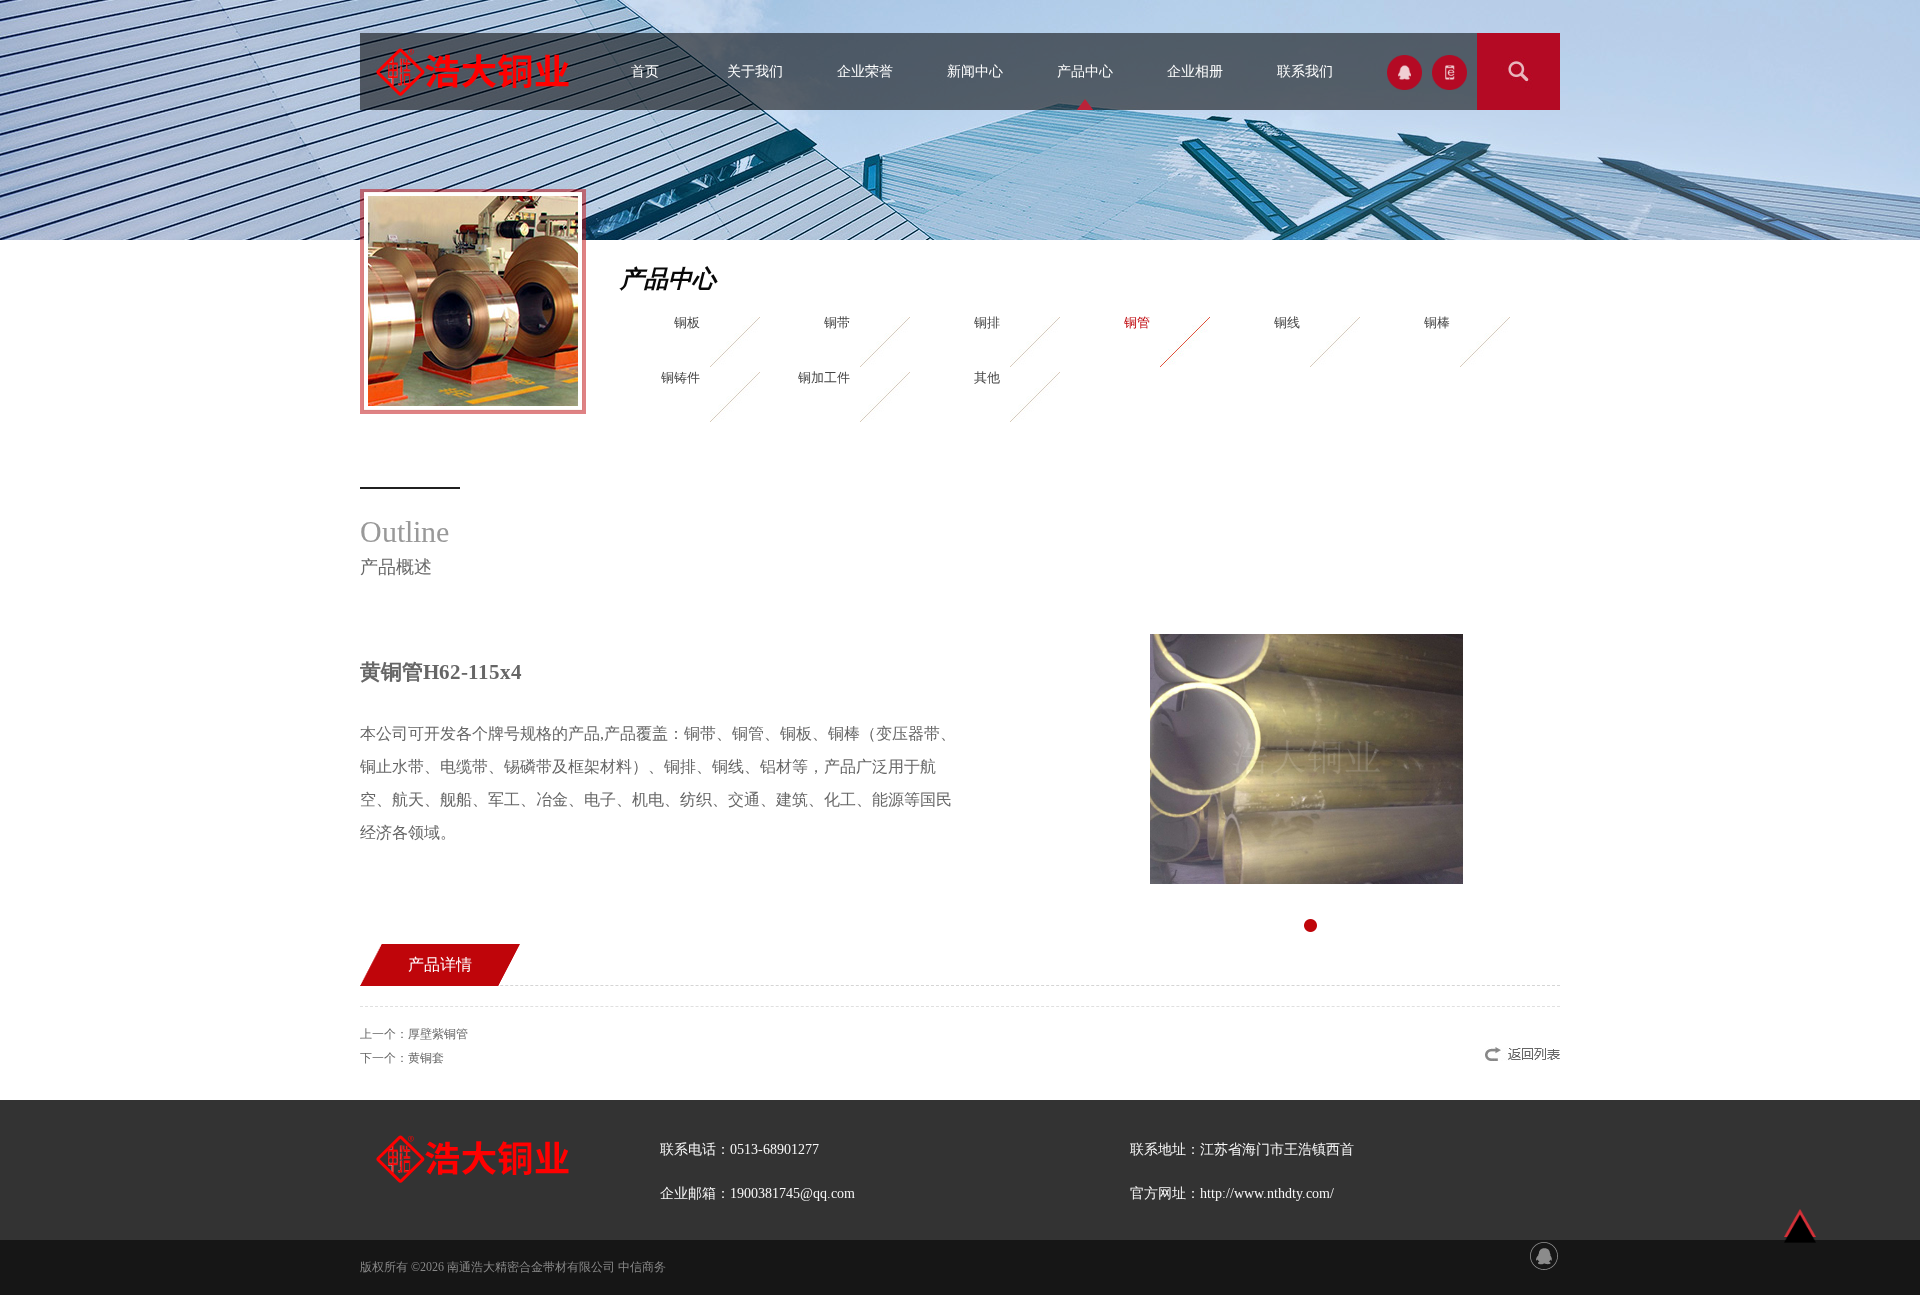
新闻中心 (975, 71)
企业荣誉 (865, 71)
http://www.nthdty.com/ (1267, 1193)
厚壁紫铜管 (438, 1034)
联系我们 (1305, 71)
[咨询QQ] (1544, 1255)
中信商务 (642, 1267)
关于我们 (755, 71)
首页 (645, 71)
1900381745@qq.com (792, 1193)
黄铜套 (426, 1058)
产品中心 (1085, 71)
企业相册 (1195, 71)
